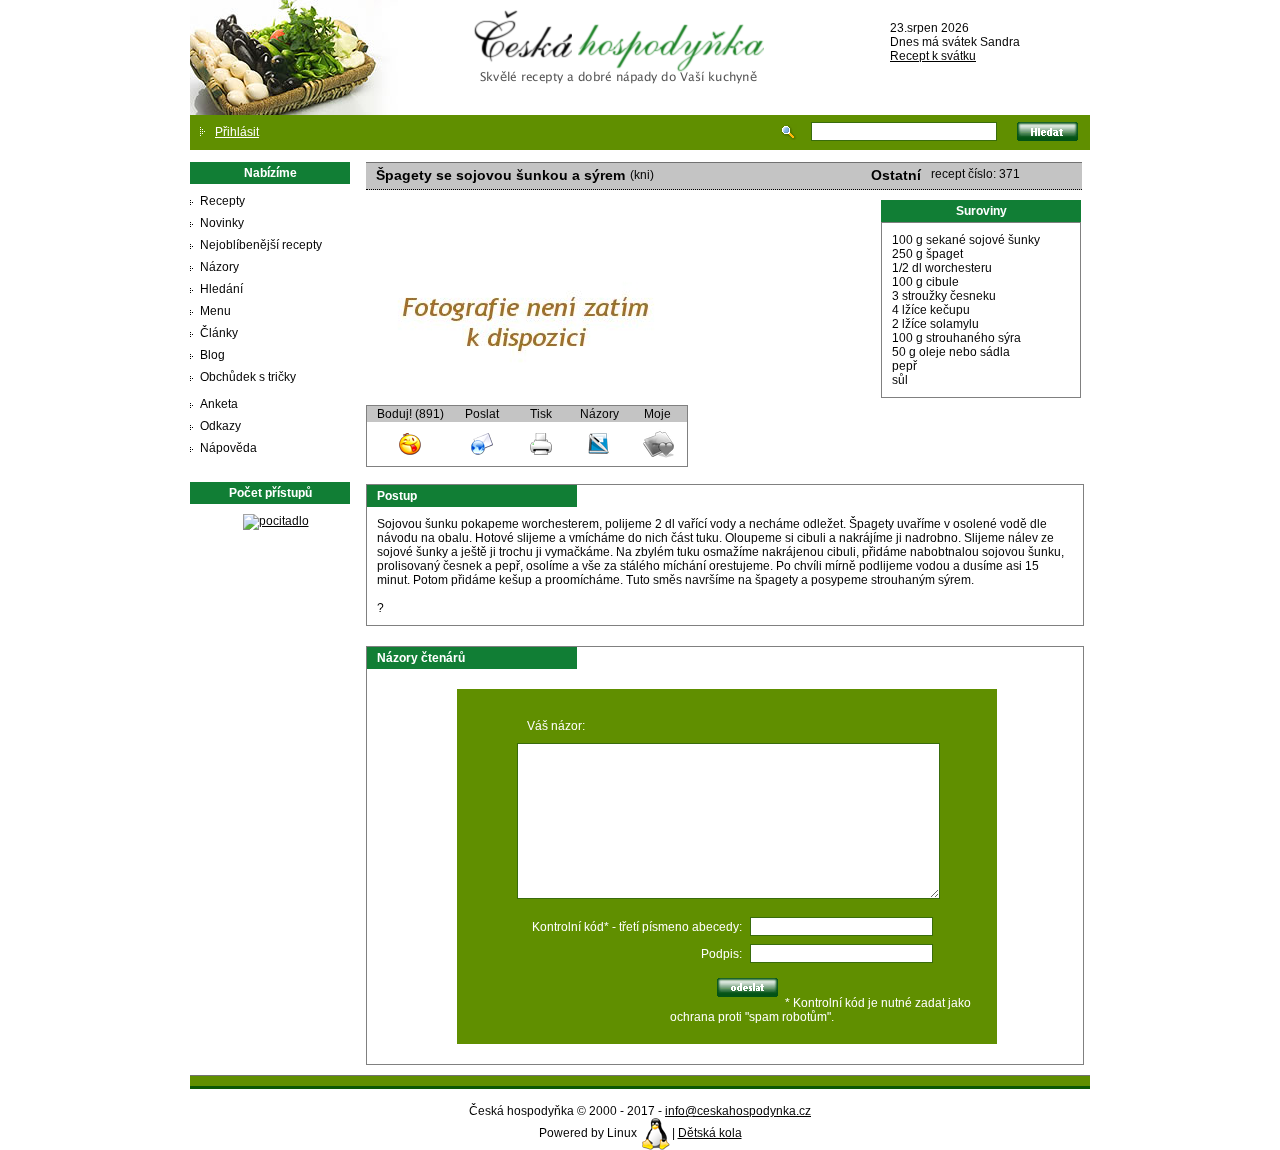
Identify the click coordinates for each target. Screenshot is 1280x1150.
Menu (215, 311)
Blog (212, 355)
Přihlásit (237, 132)
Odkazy (220, 426)
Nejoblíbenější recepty (261, 245)
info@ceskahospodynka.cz (738, 1111)
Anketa (219, 404)
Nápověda (228, 448)
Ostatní (896, 175)
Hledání (221, 289)
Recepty (222, 201)
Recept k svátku (933, 56)
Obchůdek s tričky (248, 377)
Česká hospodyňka (623, 31)
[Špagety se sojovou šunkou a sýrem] (526, 398)
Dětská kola (710, 1133)
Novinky (222, 223)
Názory (219, 267)
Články (219, 333)
